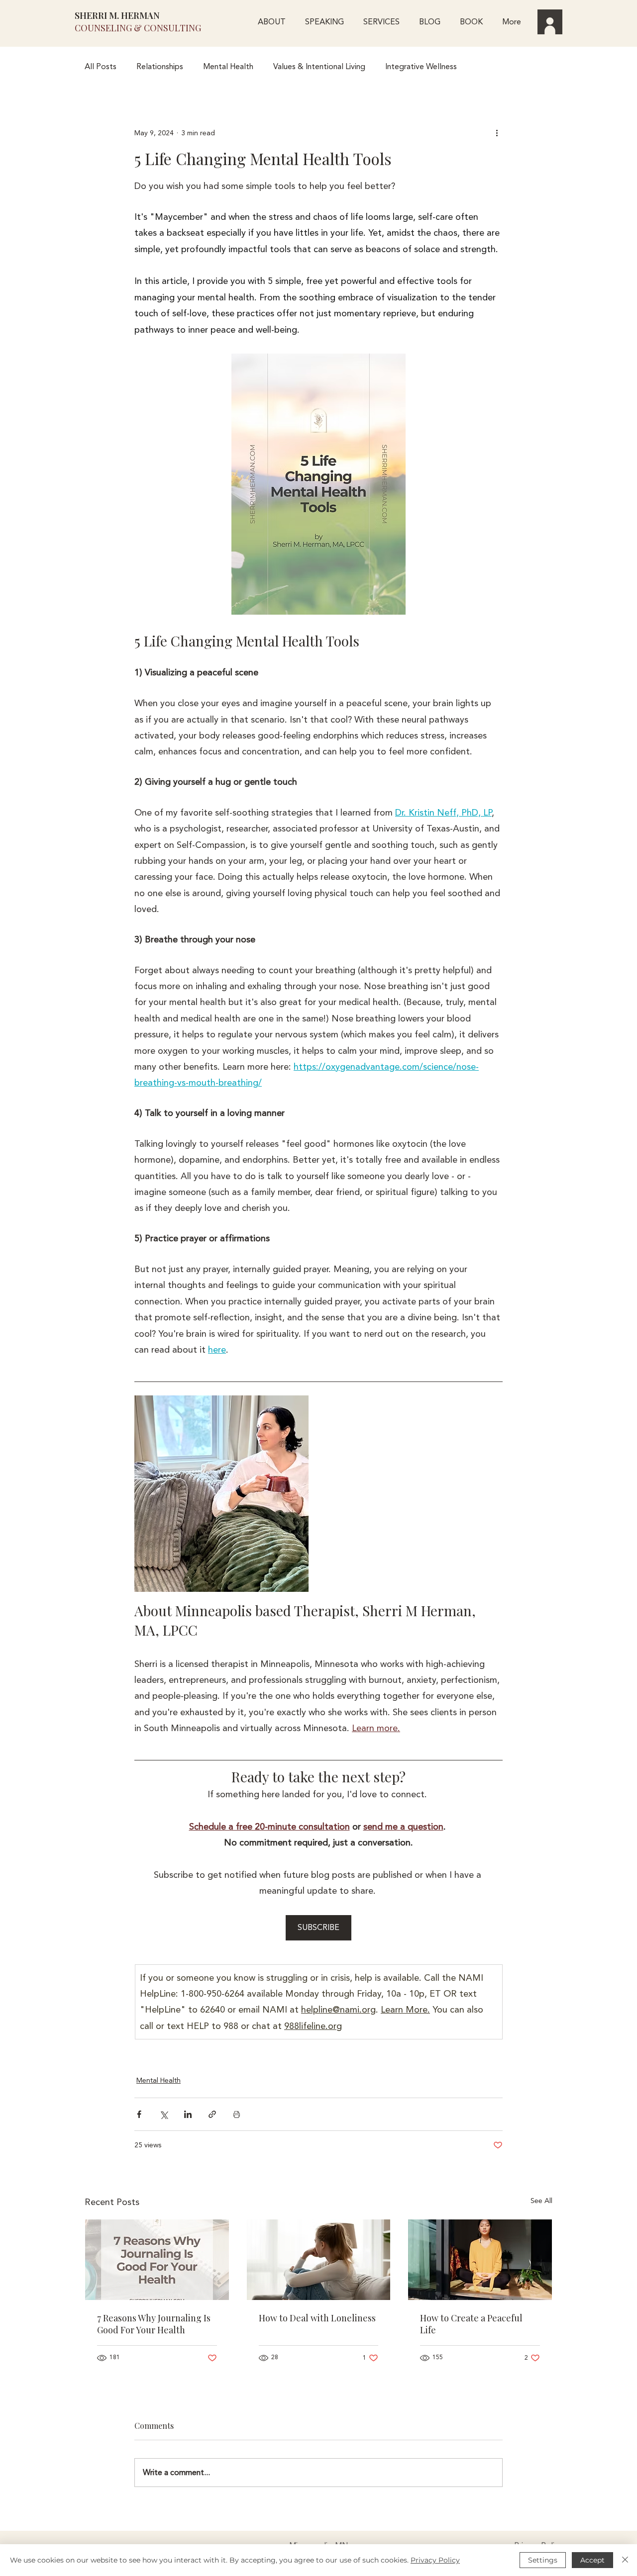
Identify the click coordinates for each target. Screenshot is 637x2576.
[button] (381, 22)
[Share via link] (212, 2114)
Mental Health (228, 67)
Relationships (160, 67)
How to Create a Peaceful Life (471, 2324)
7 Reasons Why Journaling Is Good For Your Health (154, 2324)
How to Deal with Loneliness (317, 2318)
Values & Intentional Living (319, 67)
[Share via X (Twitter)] (163, 2114)
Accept (592, 2560)
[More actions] (497, 133)
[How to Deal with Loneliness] (319, 2260)
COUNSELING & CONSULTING (138, 28)
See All (541, 2201)
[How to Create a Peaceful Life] (480, 2260)
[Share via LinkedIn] (188, 2114)
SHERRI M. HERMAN (117, 15)
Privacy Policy (435, 2560)
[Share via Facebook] (139, 2114)
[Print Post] (237, 2114)
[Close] (625, 2560)
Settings (543, 2560)
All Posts (101, 67)
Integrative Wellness (421, 67)
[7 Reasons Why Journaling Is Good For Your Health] (157, 2260)
